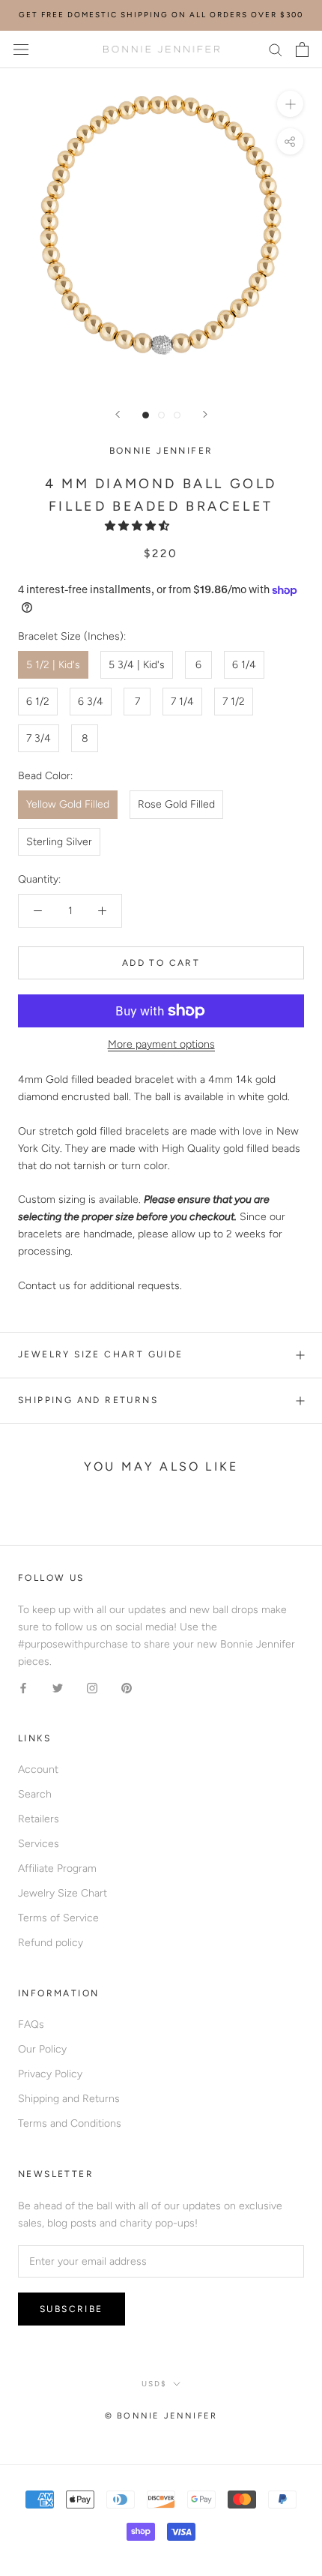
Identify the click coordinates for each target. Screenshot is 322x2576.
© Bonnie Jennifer (161, 2416)
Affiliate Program (57, 1868)
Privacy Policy (50, 2074)
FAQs (31, 2024)
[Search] (276, 49)
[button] (139, 526)
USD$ (154, 2384)
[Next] (205, 414)
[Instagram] (92, 1687)
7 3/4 (39, 738)
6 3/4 (91, 702)
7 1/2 (234, 702)
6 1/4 (244, 665)
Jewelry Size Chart (63, 1893)
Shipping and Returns (88, 1400)
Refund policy (51, 1943)
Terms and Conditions (70, 2123)
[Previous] (118, 414)
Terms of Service (58, 1918)
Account (38, 1769)
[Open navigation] (21, 49)
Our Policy (42, 2049)
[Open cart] (302, 49)
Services (39, 1844)
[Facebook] (23, 1687)
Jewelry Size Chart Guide (101, 1354)
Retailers (39, 1819)
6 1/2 (38, 702)
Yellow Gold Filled (68, 804)
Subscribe (72, 2309)
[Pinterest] (127, 1687)
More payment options (161, 1044)
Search (35, 1794)
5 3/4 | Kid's (137, 665)
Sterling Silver (59, 842)
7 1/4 (182, 702)
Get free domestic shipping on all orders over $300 (161, 15)
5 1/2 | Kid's (53, 665)
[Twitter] (58, 1687)
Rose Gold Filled (176, 804)
